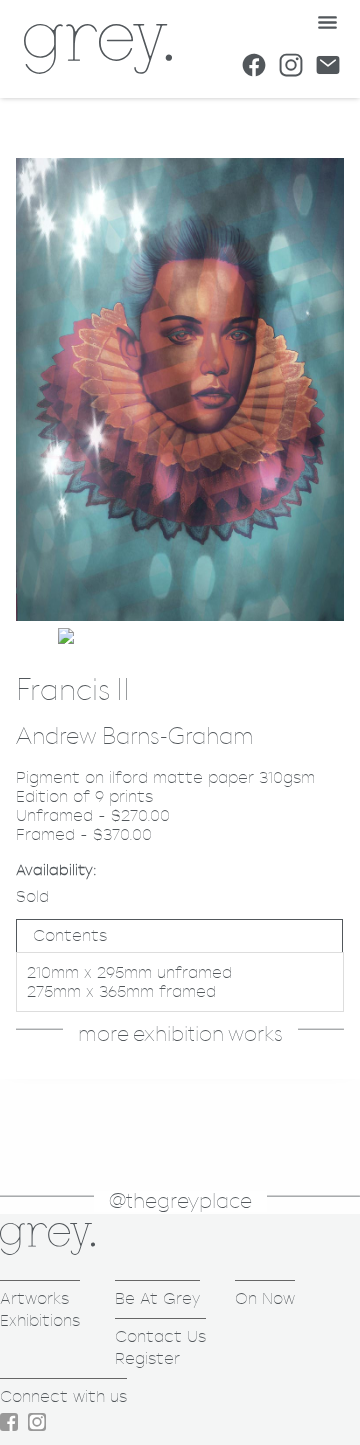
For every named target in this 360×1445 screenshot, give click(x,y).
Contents (70, 935)
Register (147, 1358)
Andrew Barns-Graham (134, 737)
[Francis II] (180, 615)
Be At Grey (157, 1298)
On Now (265, 1298)
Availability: (56, 869)
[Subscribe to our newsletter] (328, 65)
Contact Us (160, 1336)
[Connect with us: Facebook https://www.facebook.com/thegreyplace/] (254, 65)
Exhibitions (40, 1320)
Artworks (34, 1298)
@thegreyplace (180, 1201)
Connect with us (63, 1396)
